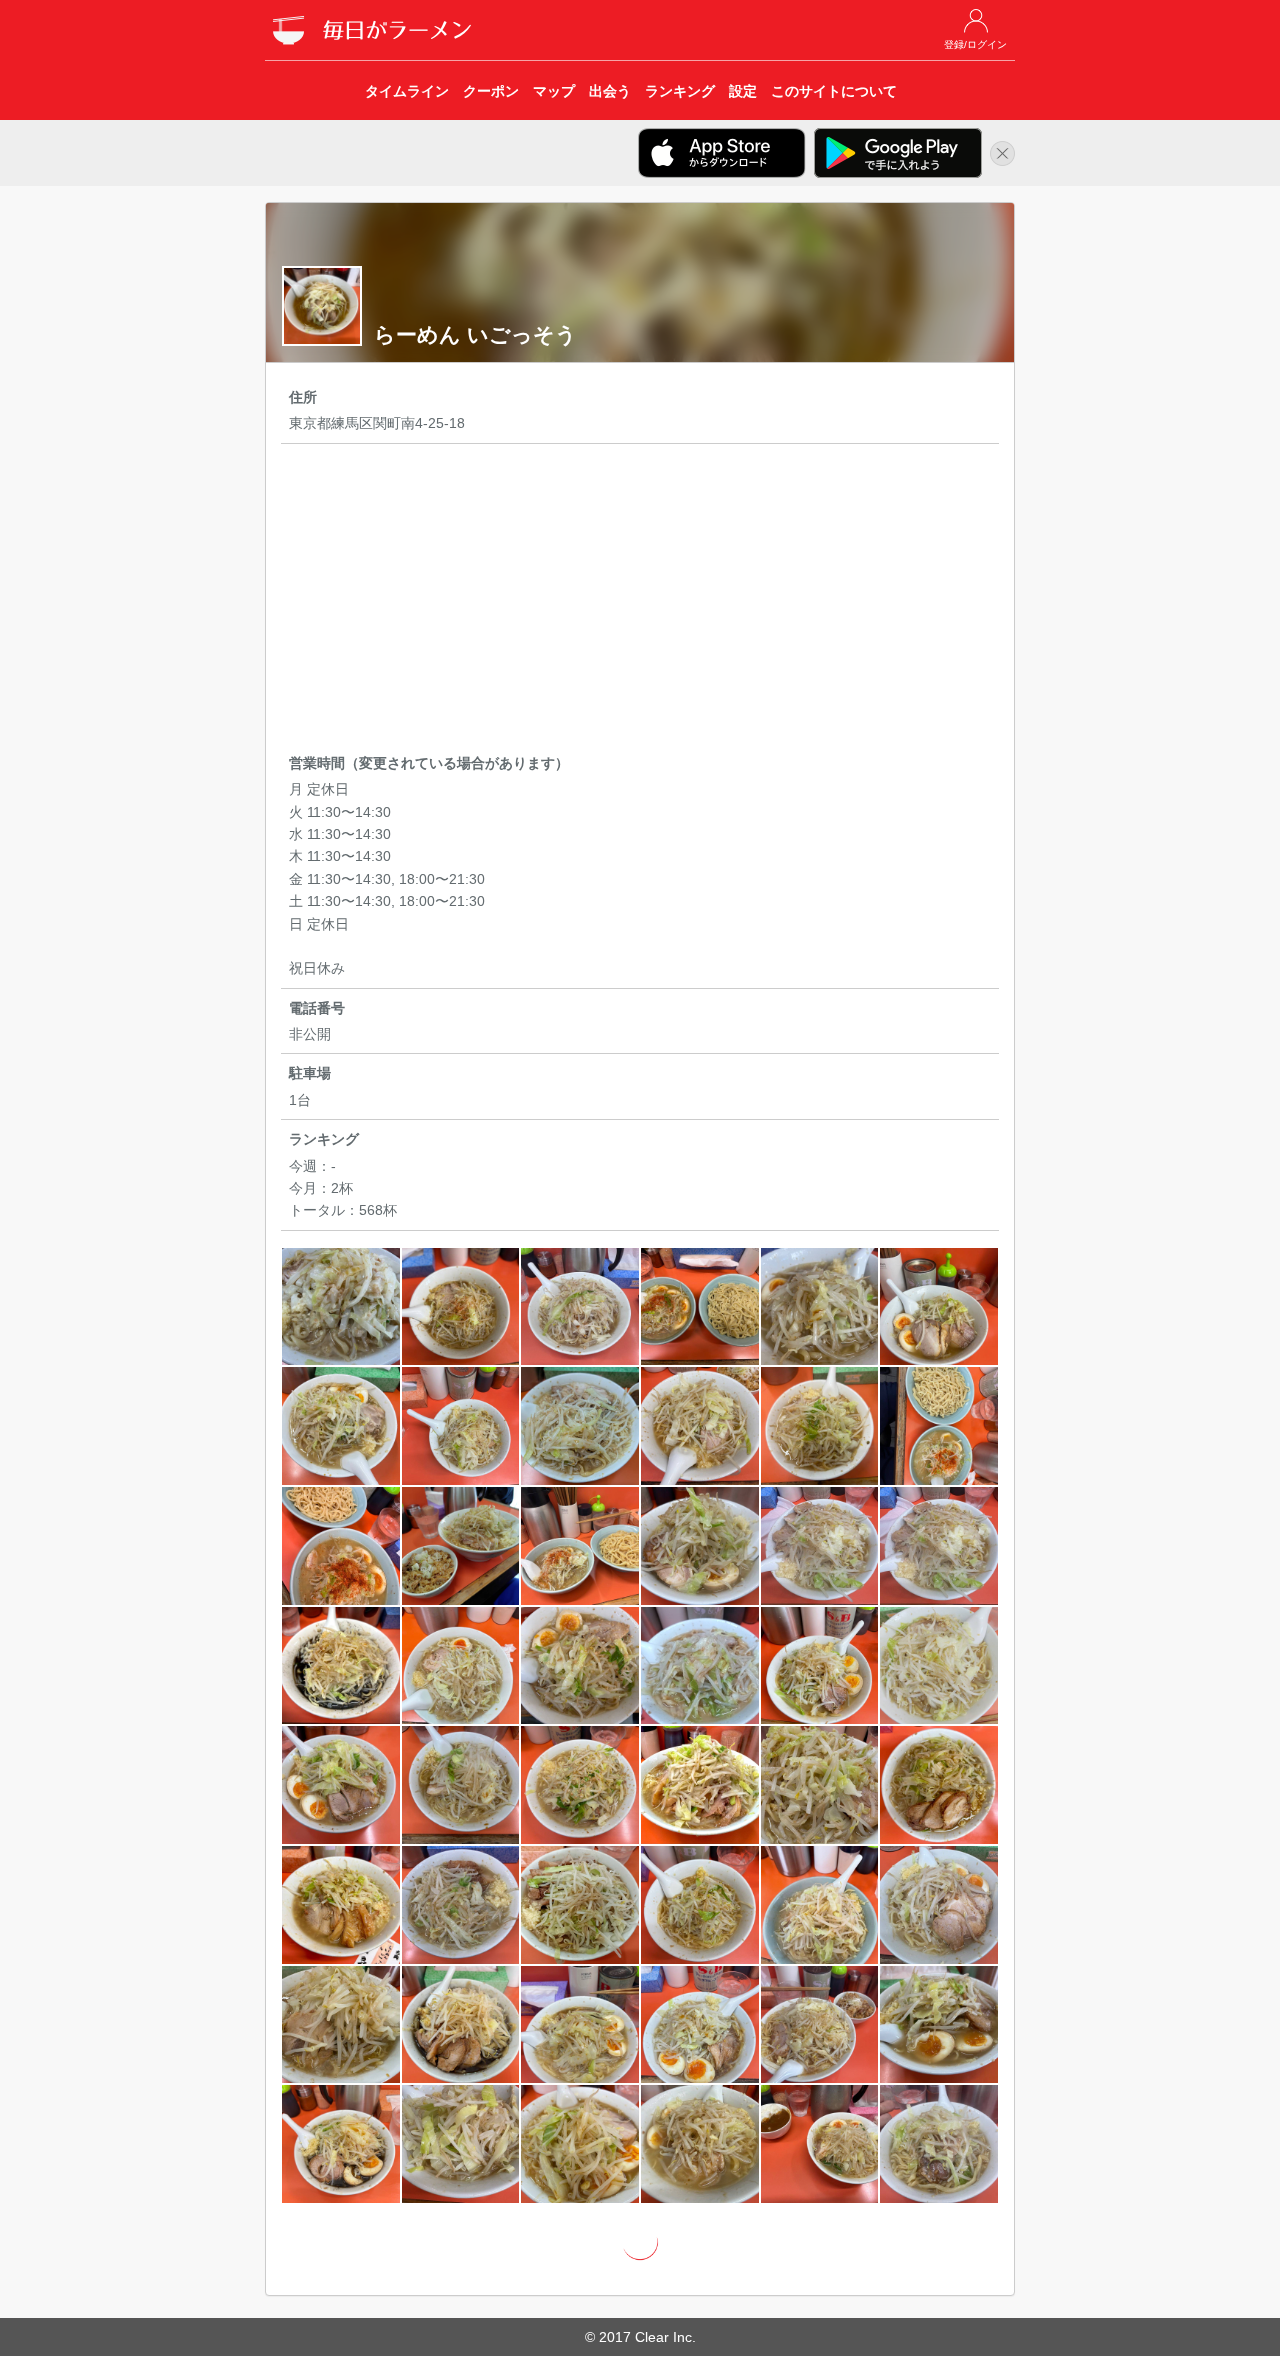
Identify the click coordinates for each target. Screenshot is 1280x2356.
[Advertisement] (640, 602)
